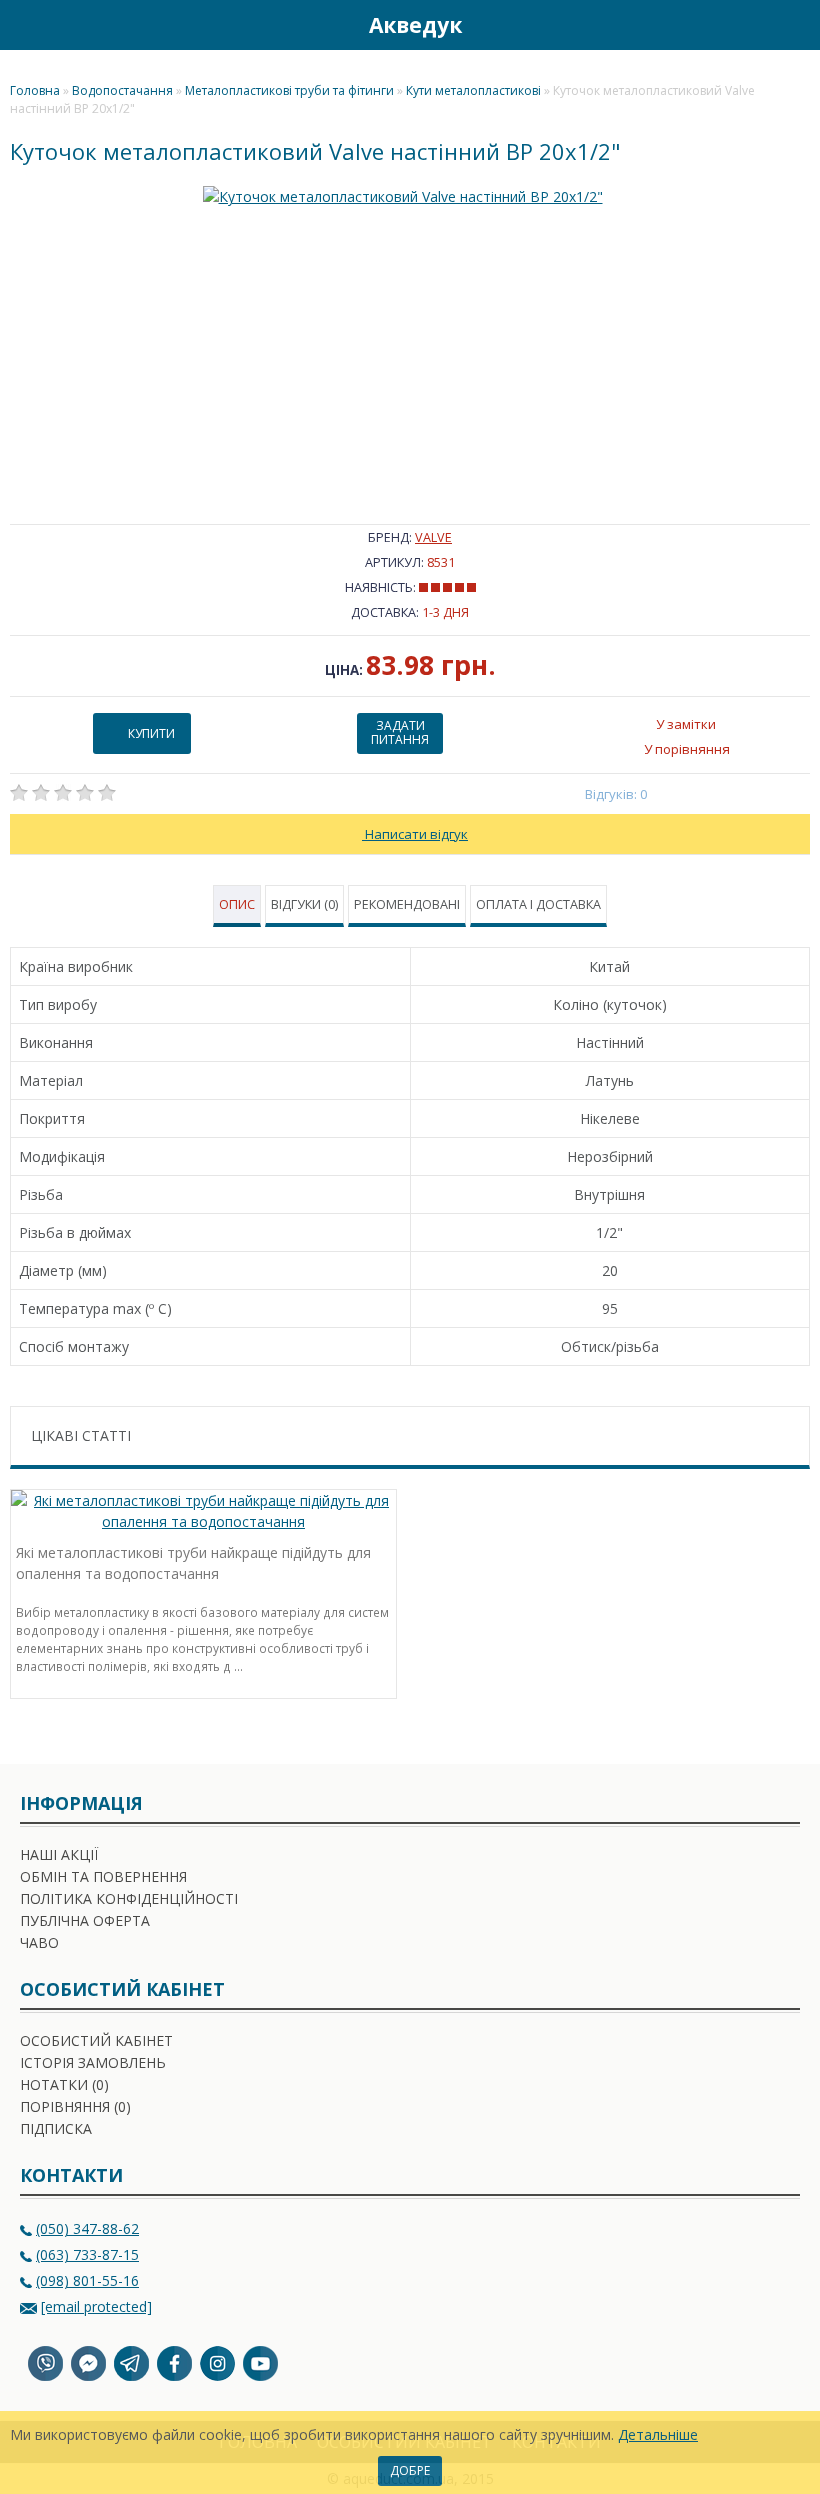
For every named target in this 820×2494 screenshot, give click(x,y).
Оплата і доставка (538, 904)
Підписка (56, 2128)
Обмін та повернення (103, 1876)
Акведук (415, 25)
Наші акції (59, 1854)
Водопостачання (122, 90)
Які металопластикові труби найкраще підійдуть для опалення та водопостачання (193, 1563)
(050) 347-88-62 (87, 2228)
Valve (433, 537)
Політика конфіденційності (129, 1898)
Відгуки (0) (304, 904)
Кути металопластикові (473, 90)
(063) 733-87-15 (87, 2254)
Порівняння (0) (75, 2106)
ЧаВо (39, 1942)
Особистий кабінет (96, 2040)
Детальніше (658, 2434)
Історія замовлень (93, 2062)
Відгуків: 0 (616, 794)
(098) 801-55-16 (87, 2280)
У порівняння (687, 749)
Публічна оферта (85, 1920)
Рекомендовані (407, 904)
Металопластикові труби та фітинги (289, 90)
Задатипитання (400, 732)
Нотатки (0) (64, 2084)
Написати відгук (415, 834)
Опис (237, 904)
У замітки (686, 724)
